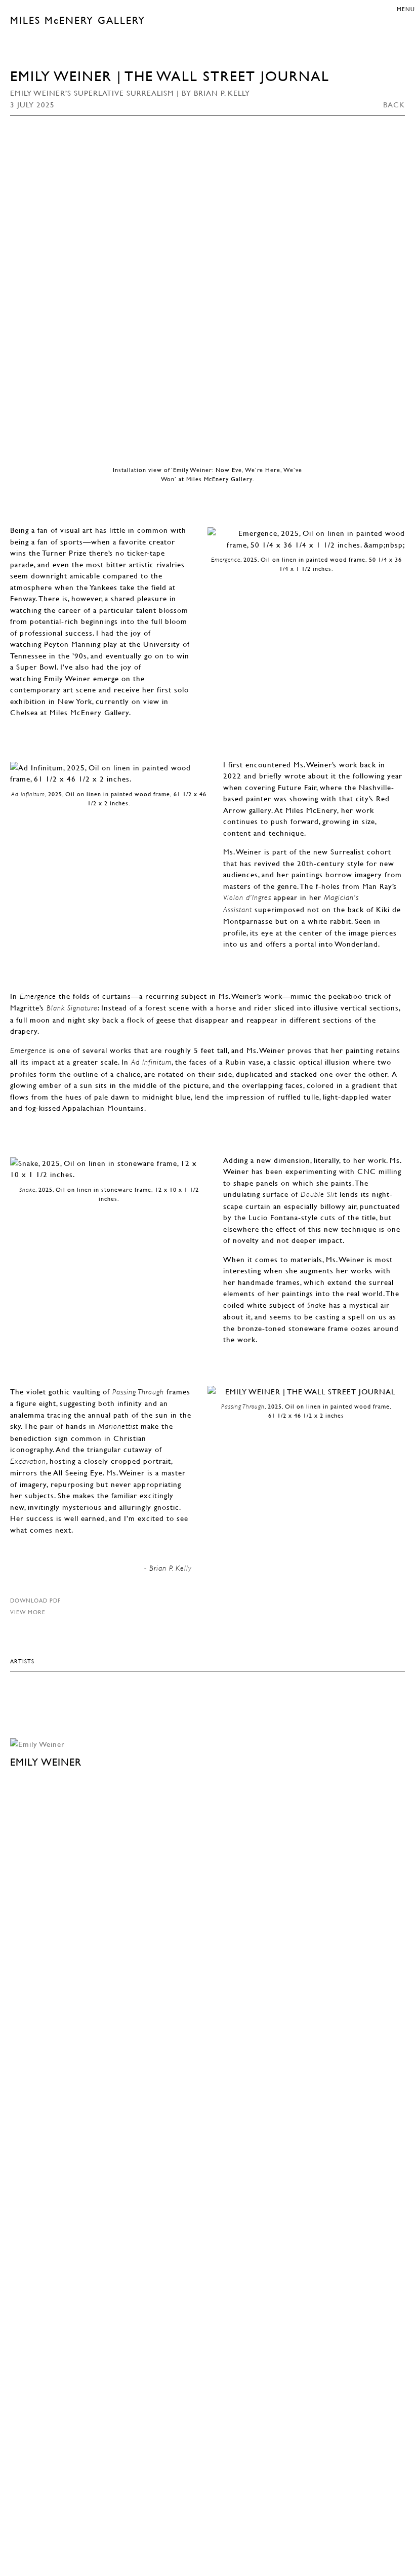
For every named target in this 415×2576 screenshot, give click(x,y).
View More (28, 1612)
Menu (406, 9)
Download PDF (35, 1600)
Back (394, 104)
